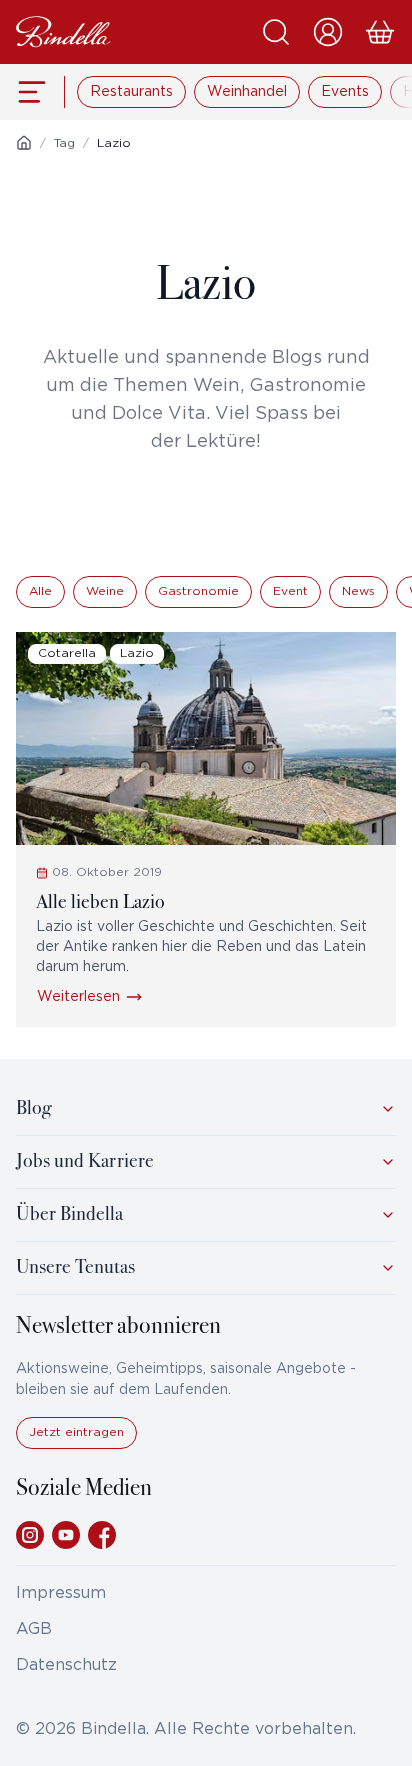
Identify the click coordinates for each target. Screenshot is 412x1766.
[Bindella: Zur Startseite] (63, 32)
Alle (40, 591)
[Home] (24, 143)
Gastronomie (198, 591)
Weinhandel (247, 92)
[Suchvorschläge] (276, 32)
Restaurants (131, 92)
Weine (105, 591)
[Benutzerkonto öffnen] (328, 32)
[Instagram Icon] (30, 1535)
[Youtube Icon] (66, 1535)
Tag (64, 143)
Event (290, 591)
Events (345, 92)
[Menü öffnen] (32, 92)
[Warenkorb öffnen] (380, 32)
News (358, 591)
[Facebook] (102, 1535)
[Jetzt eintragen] (76, 1444)
